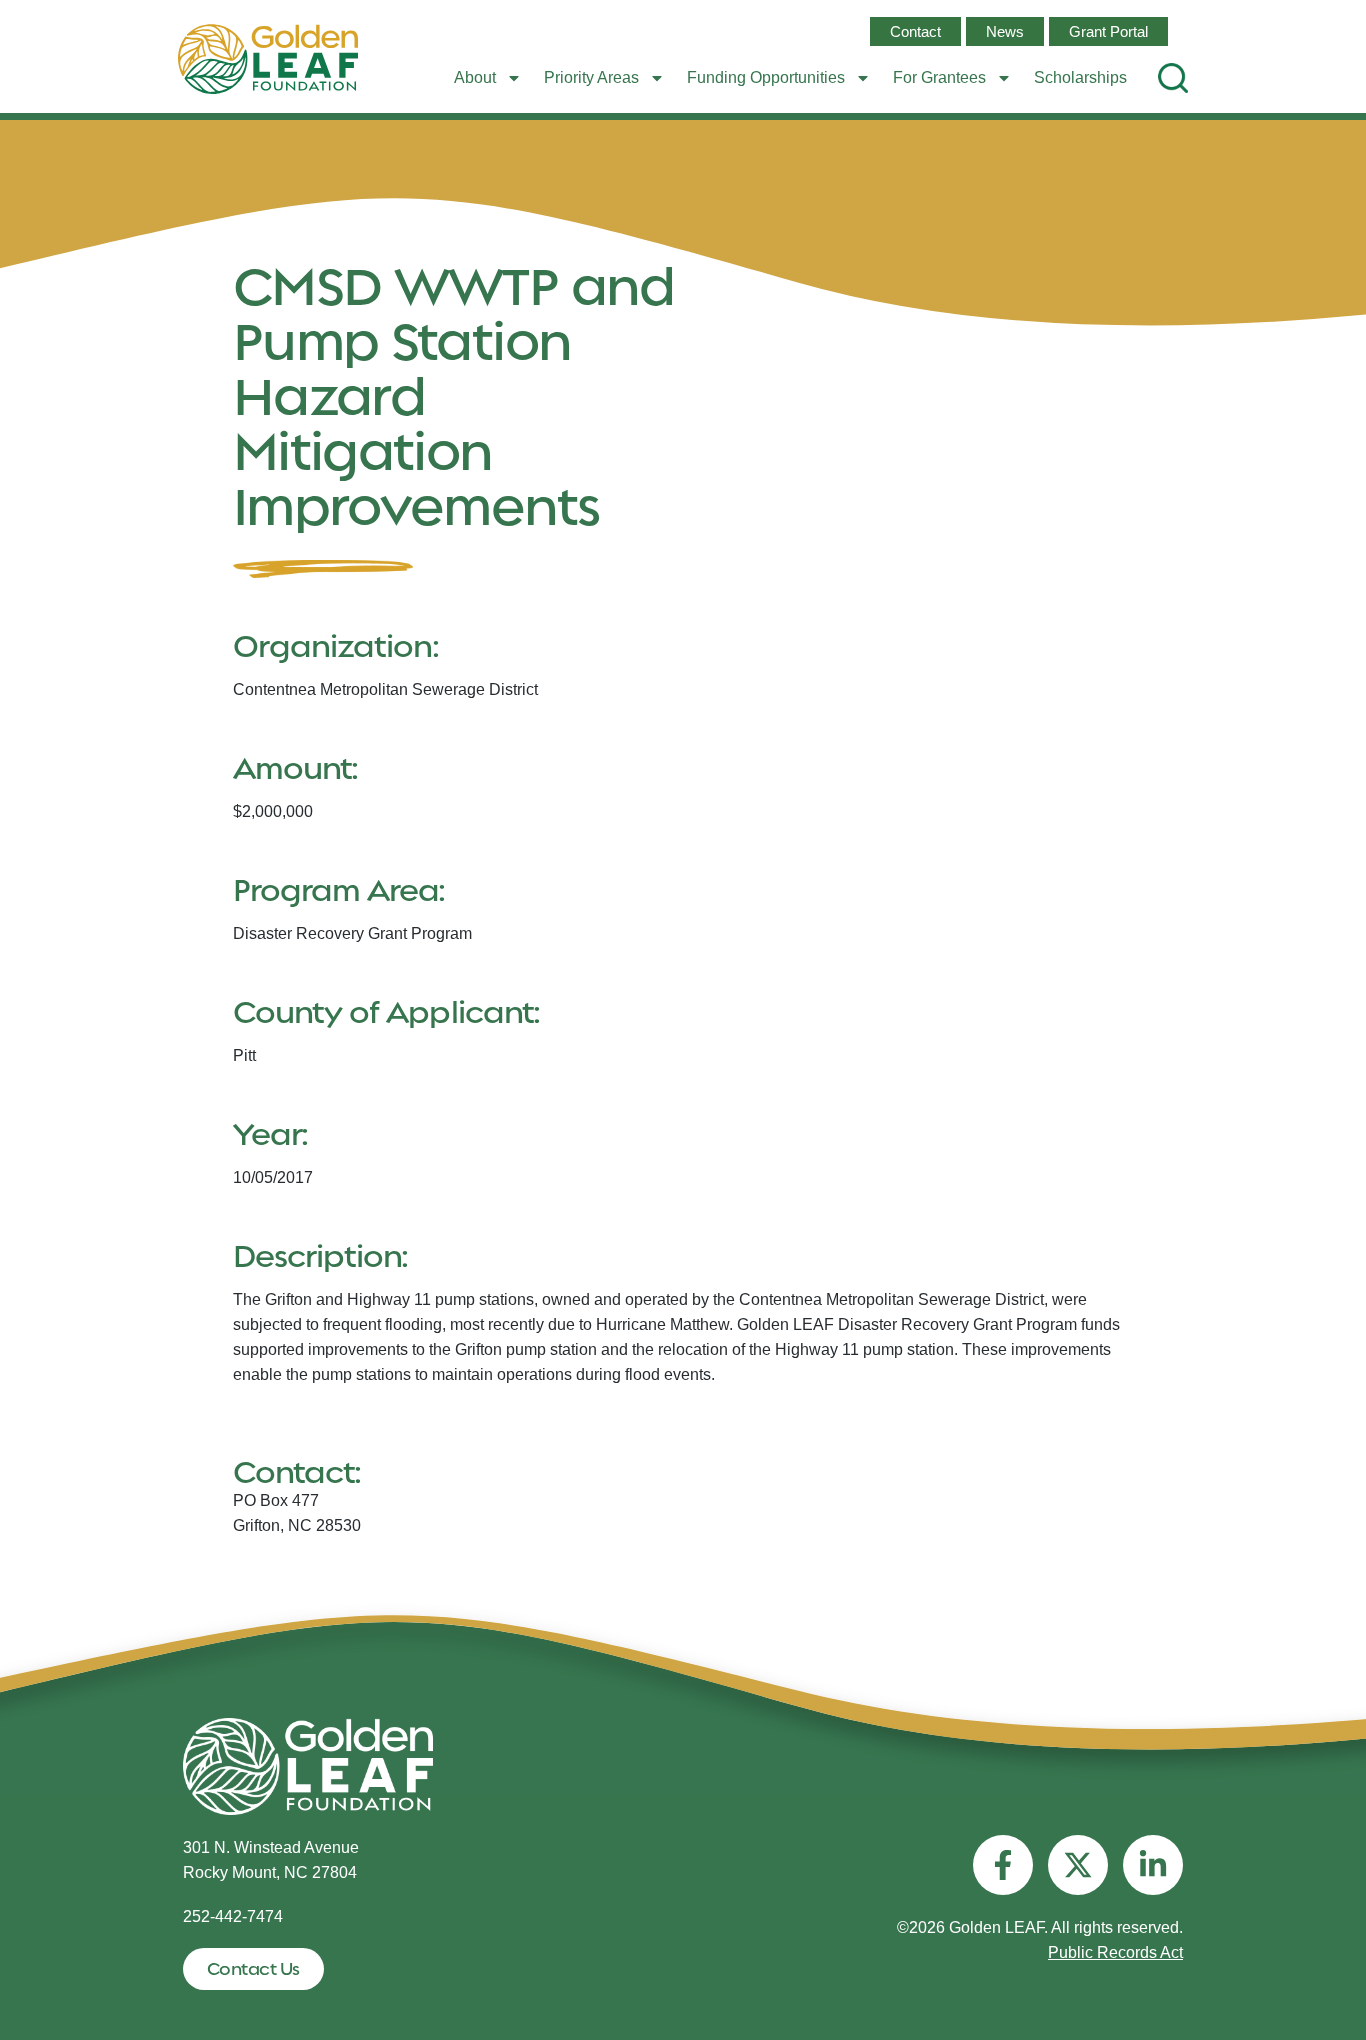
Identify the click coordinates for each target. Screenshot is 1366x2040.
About (475, 77)
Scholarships (1080, 77)
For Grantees (939, 77)
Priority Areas (591, 77)
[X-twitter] (1078, 1865)
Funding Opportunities (766, 77)
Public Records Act (1115, 1952)
